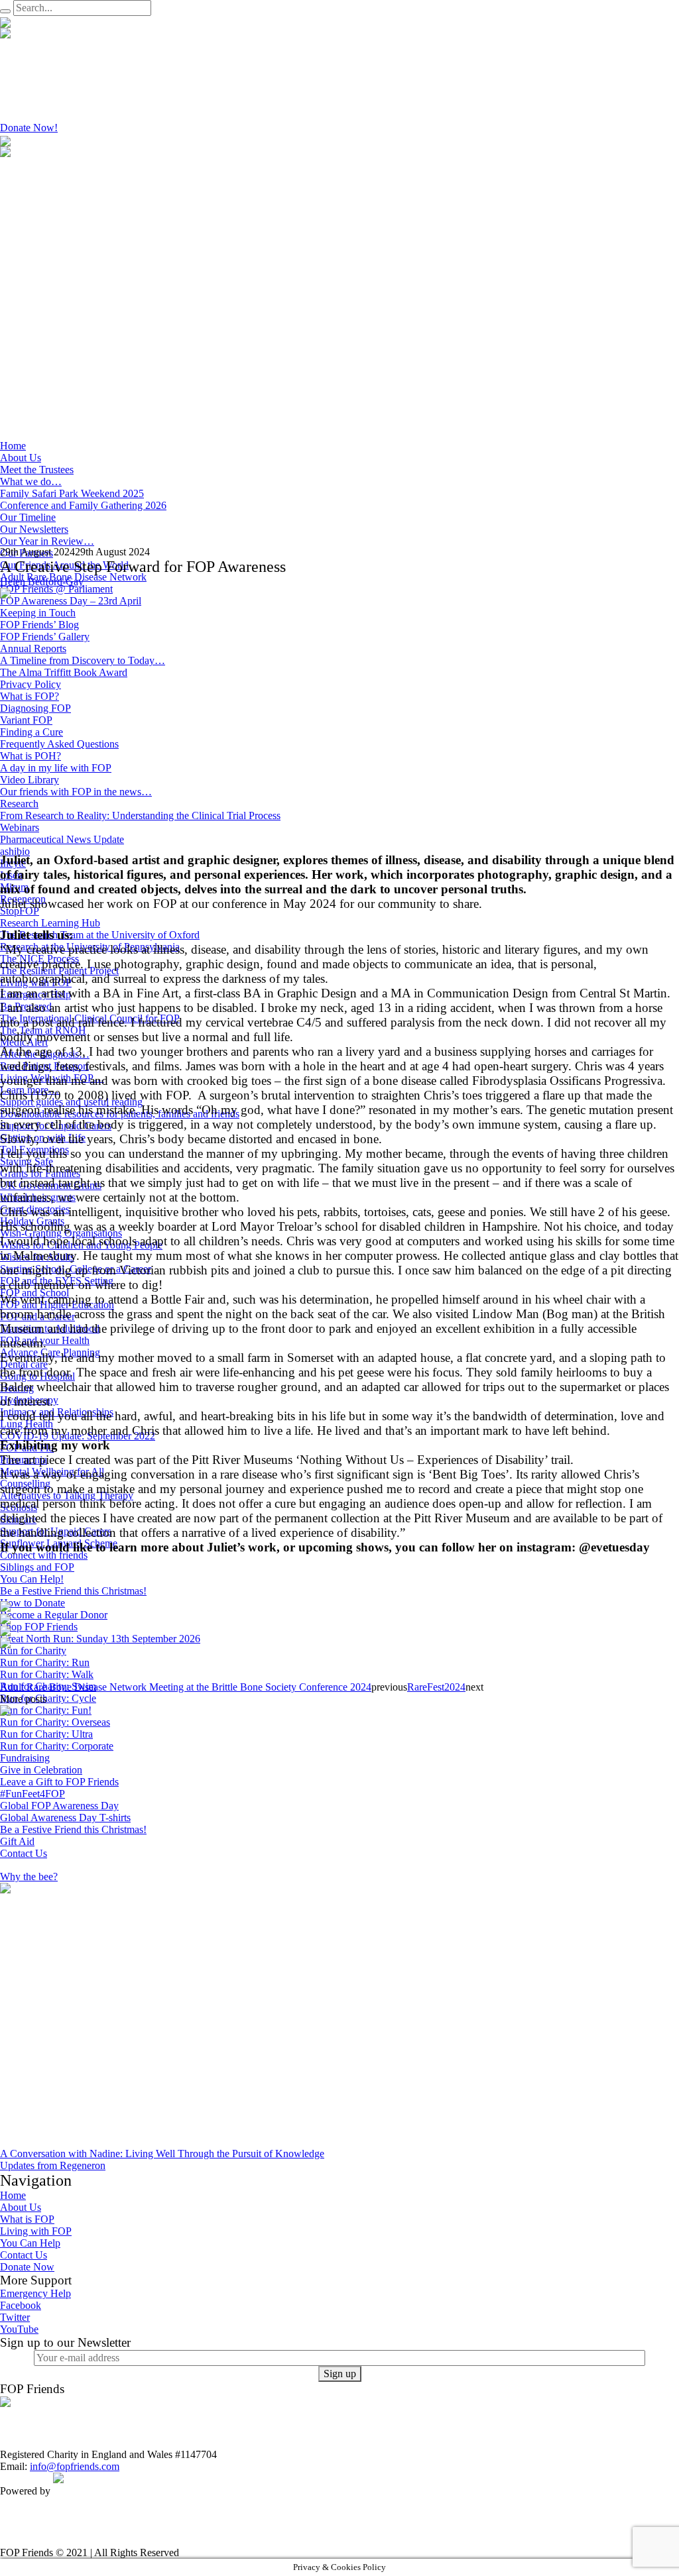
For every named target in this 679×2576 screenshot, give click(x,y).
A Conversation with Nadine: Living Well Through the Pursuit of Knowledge (162, 2154)
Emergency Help (35, 2293)
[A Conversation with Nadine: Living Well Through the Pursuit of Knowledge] (133, 2014)
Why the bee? (29, 1876)
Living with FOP (36, 2231)
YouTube (19, 2329)
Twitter (15, 2317)
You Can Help (30, 2243)
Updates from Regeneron (53, 2165)
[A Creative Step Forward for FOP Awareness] (133, 719)
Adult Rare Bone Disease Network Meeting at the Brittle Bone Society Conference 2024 (186, 1687)
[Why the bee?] (83, 1787)
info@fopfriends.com (75, 2466)
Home (13, 2195)
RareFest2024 (436, 1687)
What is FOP (27, 2219)
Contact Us (24, 2255)
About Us (21, 2207)
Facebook (21, 2305)
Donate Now (27, 2267)
